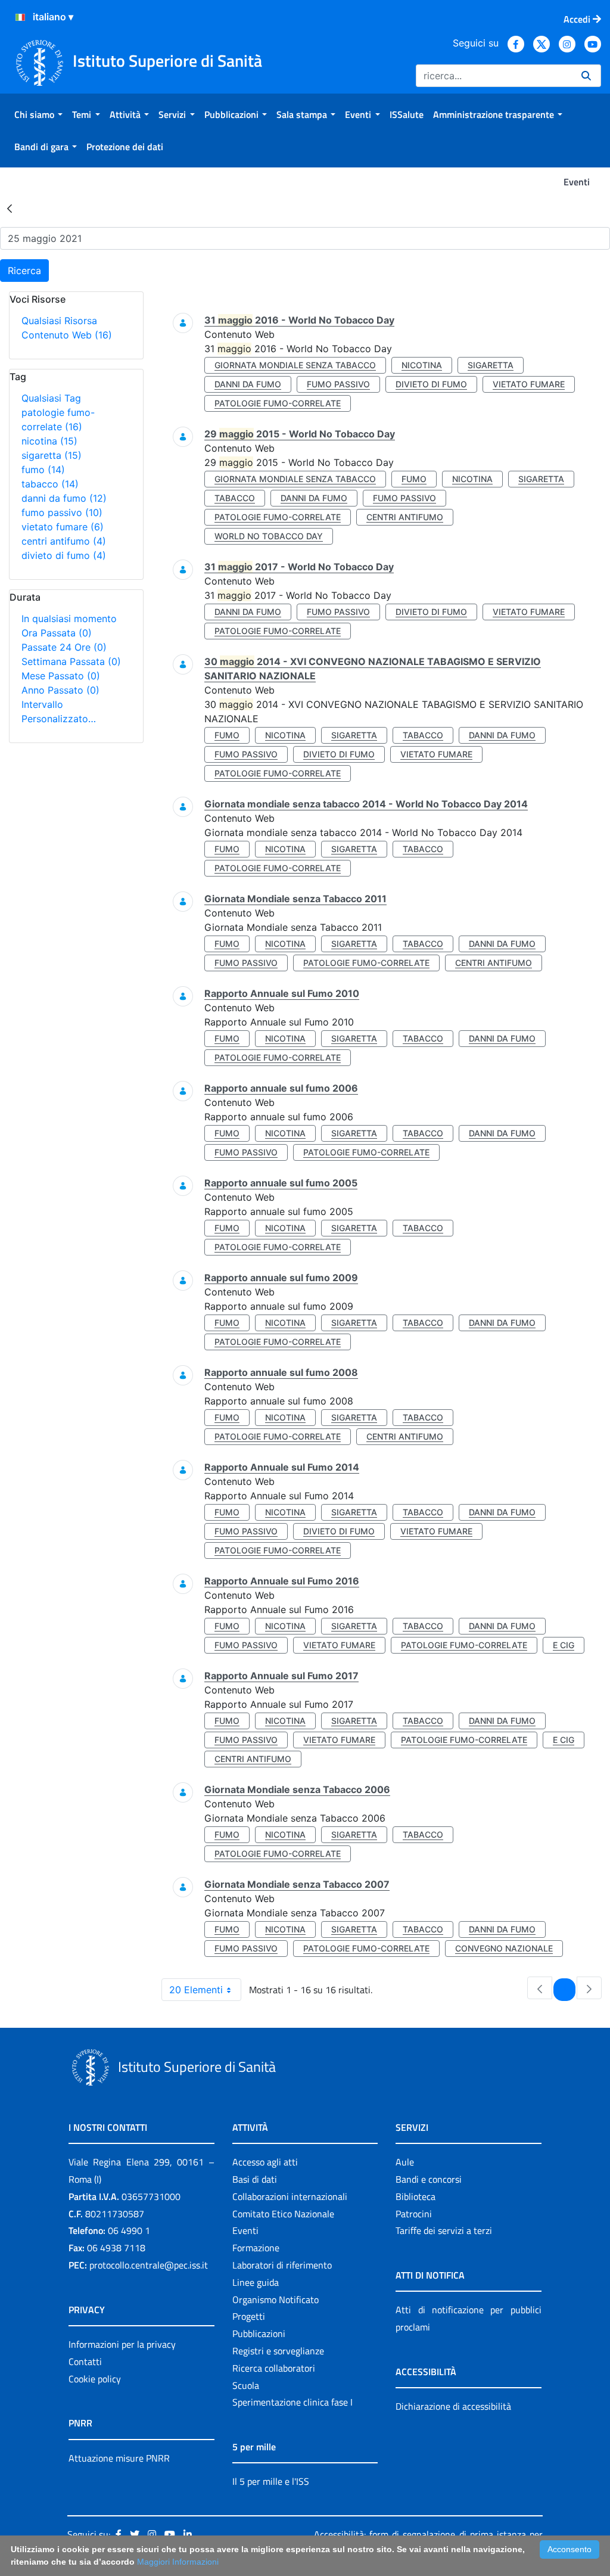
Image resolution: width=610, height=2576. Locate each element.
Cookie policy (95, 2379)
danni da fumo (64, 498)
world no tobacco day (269, 536)
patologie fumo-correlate (278, 403)
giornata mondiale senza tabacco (295, 365)
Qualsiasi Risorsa (59, 321)
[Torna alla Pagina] (10, 208)
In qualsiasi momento (69, 619)
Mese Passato (61, 676)
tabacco (50, 484)
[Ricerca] (586, 76)
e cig (564, 1645)
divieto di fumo (64, 555)
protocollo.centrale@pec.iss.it (149, 2265)
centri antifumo (64, 541)
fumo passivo (62, 512)
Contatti (85, 2361)
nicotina (49, 441)
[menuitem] (38, 114)
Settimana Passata (71, 661)
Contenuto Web (67, 335)
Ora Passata (57, 633)
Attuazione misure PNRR (119, 2458)
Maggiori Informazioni (178, 2562)
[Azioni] (20, 17)
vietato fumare (63, 527)
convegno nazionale (504, 1948)
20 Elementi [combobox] (196, 1990)
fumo (43, 470)
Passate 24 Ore (64, 647)
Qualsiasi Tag (51, 398)
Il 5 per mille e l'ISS (271, 2481)
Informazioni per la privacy (122, 2344)
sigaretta (52, 455)
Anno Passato (60, 690)
